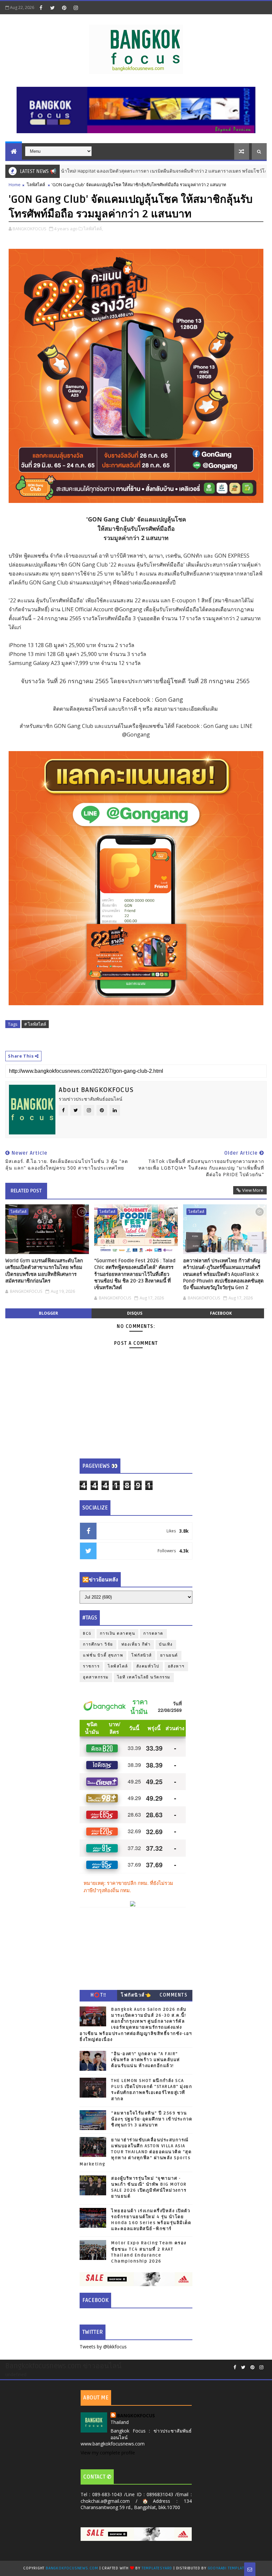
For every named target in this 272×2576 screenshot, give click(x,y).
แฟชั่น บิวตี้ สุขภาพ (103, 1655)
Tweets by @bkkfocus (103, 2347)
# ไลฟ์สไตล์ (35, 1024)
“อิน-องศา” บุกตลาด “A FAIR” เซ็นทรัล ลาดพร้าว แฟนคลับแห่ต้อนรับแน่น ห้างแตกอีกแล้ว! (146, 2060)
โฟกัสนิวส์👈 (136, 1995)
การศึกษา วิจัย (98, 1644)
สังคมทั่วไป (148, 1666)
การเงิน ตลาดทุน (118, 1634)
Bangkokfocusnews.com (72, 2568)
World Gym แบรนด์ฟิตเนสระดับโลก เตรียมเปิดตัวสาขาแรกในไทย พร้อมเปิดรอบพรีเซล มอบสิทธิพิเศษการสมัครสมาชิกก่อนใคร (44, 1271)
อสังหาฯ (176, 1666)
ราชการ (91, 1666)
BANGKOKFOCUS (136, 2415)
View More (253, 1190)
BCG (87, 1634)
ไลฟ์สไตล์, (93, 229)
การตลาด (153, 1634)
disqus (135, 1313)
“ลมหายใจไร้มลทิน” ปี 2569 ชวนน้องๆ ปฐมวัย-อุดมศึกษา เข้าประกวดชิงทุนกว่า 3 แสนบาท (152, 2119)
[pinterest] (64, 8)
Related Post (26, 1191)
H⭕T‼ (99, 1995)
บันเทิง (166, 1644)
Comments (173, 1995)
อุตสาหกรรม (96, 1677)
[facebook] (41, 8)
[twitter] (52, 8)
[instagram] (76, 8)
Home (15, 185)
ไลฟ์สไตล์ (36, 185)
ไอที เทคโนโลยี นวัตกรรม (144, 1677)
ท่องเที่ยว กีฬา (136, 1644)
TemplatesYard (157, 2568)
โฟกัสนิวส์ (142, 1655)
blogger (48, 1313)
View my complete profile (108, 2453)
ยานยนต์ (169, 1655)
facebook (221, 1313)
